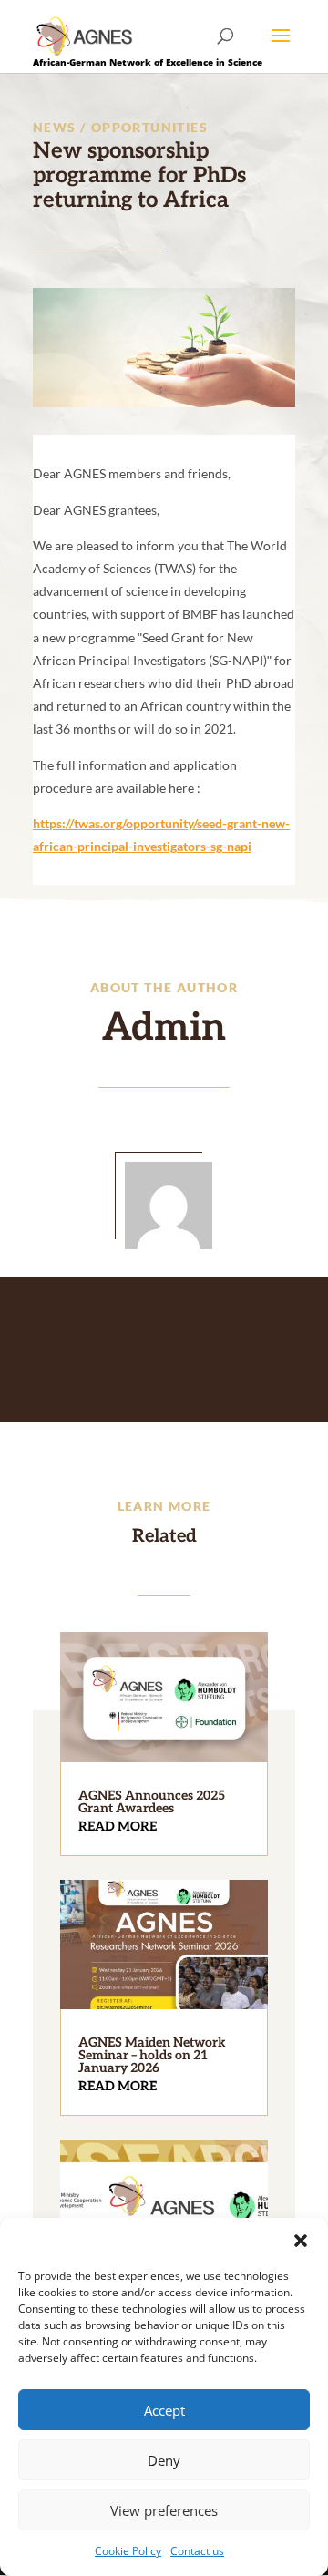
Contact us (197, 2551)
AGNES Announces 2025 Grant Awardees (152, 1802)
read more (118, 1827)
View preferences (164, 2510)
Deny (164, 2460)
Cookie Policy (128, 2551)
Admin (164, 1028)
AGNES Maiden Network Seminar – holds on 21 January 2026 (152, 2055)
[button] (301, 2241)
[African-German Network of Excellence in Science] (85, 35)
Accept (164, 2410)
